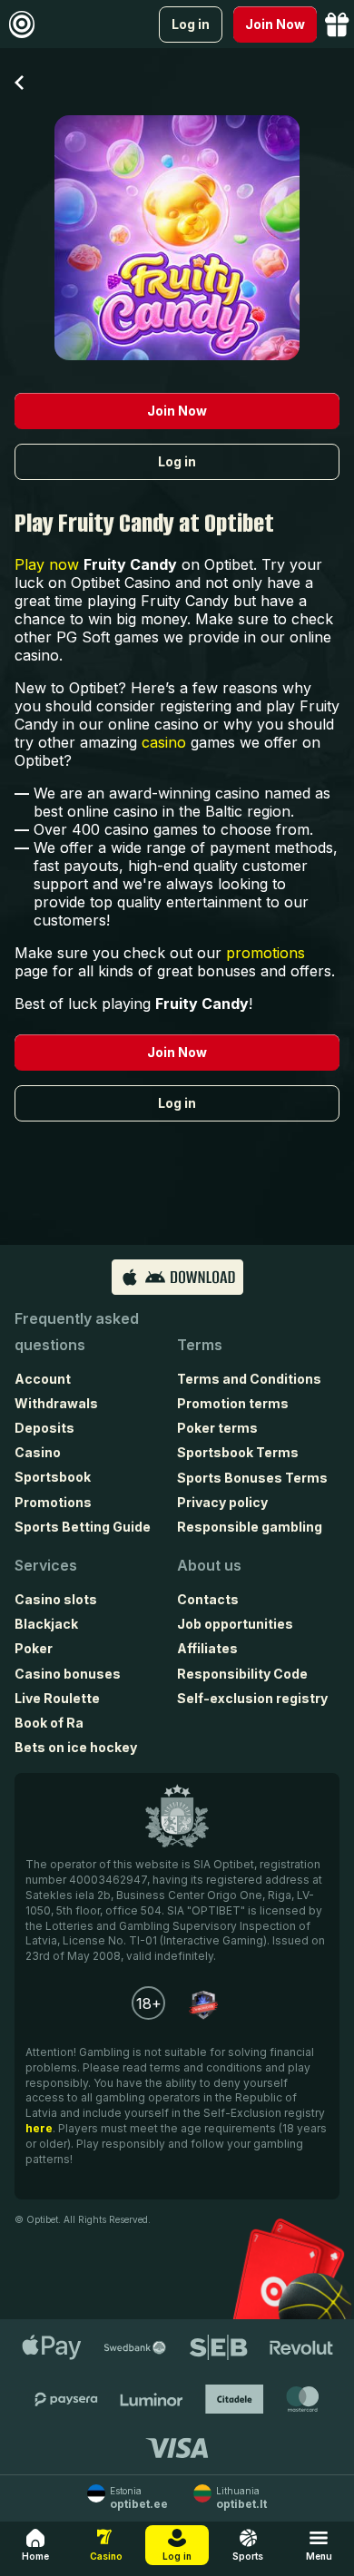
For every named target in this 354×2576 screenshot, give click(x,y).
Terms (200, 1345)
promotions (265, 953)
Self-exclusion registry (252, 1698)
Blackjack (46, 1624)
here (39, 2128)
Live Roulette (57, 1698)
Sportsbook (53, 1477)
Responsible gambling (250, 1527)
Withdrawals (56, 1403)
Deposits (44, 1428)
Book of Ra (49, 1723)
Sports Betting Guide (83, 1527)
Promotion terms (233, 1403)
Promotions (53, 1502)
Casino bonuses (68, 1674)
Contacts (208, 1599)
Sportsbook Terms (238, 1452)
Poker (34, 1648)
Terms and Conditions (249, 1379)
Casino (38, 1452)
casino (164, 742)
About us (209, 1565)
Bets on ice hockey (76, 1747)
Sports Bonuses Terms (252, 1478)
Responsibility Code (242, 1674)
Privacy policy (222, 1502)
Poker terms (217, 1428)
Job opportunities (235, 1624)
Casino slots (56, 1599)
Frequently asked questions (77, 1332)
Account (43, 1379)
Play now (47, 564)
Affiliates (207, 1648)
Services (46, 1565)
